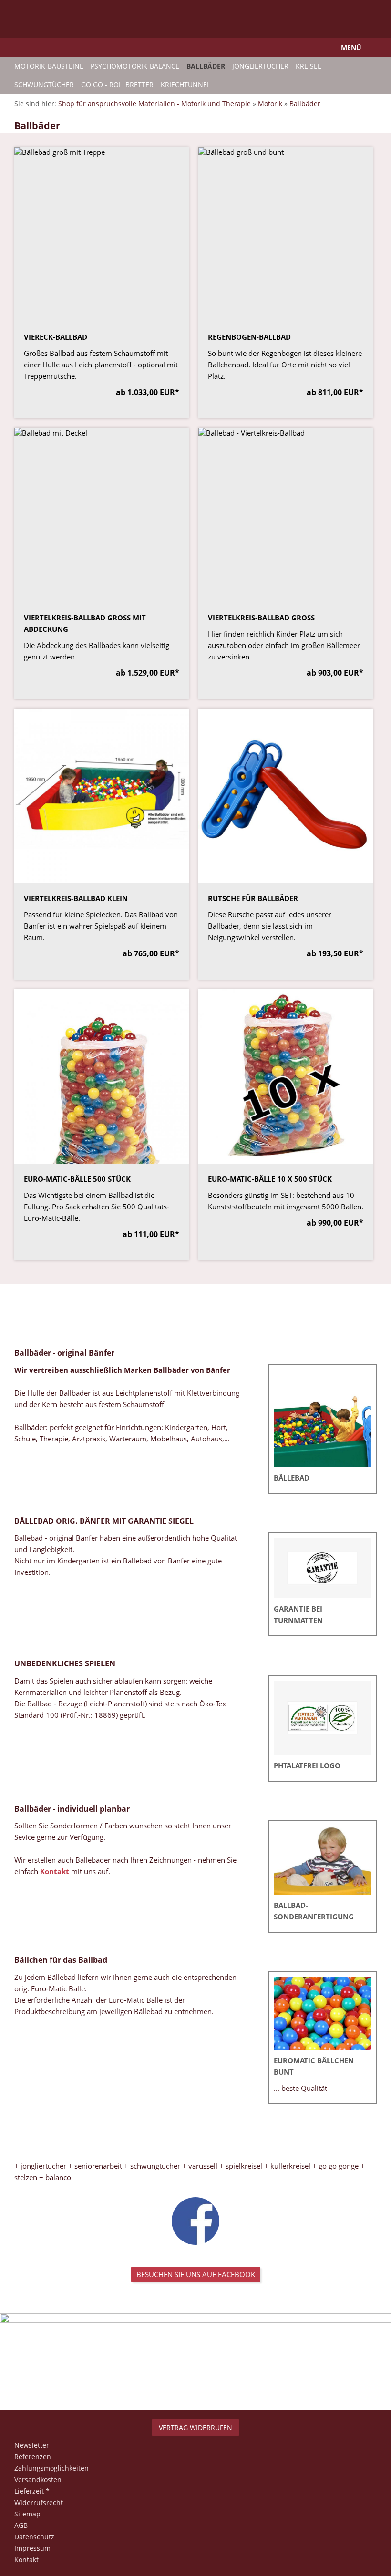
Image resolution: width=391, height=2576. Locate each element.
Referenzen (33, 2457)
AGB (21, 2525)
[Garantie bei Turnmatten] (322, 1568)
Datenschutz (34, 2537)
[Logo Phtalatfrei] (322, 1718)
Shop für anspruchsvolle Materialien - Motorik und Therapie (154, 104)
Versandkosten (38, 2480)
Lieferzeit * (32, 2491)
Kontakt (55, 1871)
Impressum (32, 2548)
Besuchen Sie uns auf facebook (196, 2274)
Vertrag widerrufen (195, 2428)
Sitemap (27, 2514)
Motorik (270, 104)
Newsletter (32, 2445)
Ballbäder (305, 104)
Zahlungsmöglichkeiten (51, 2468)
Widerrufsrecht (39, 2502)
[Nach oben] (195, 2378)
